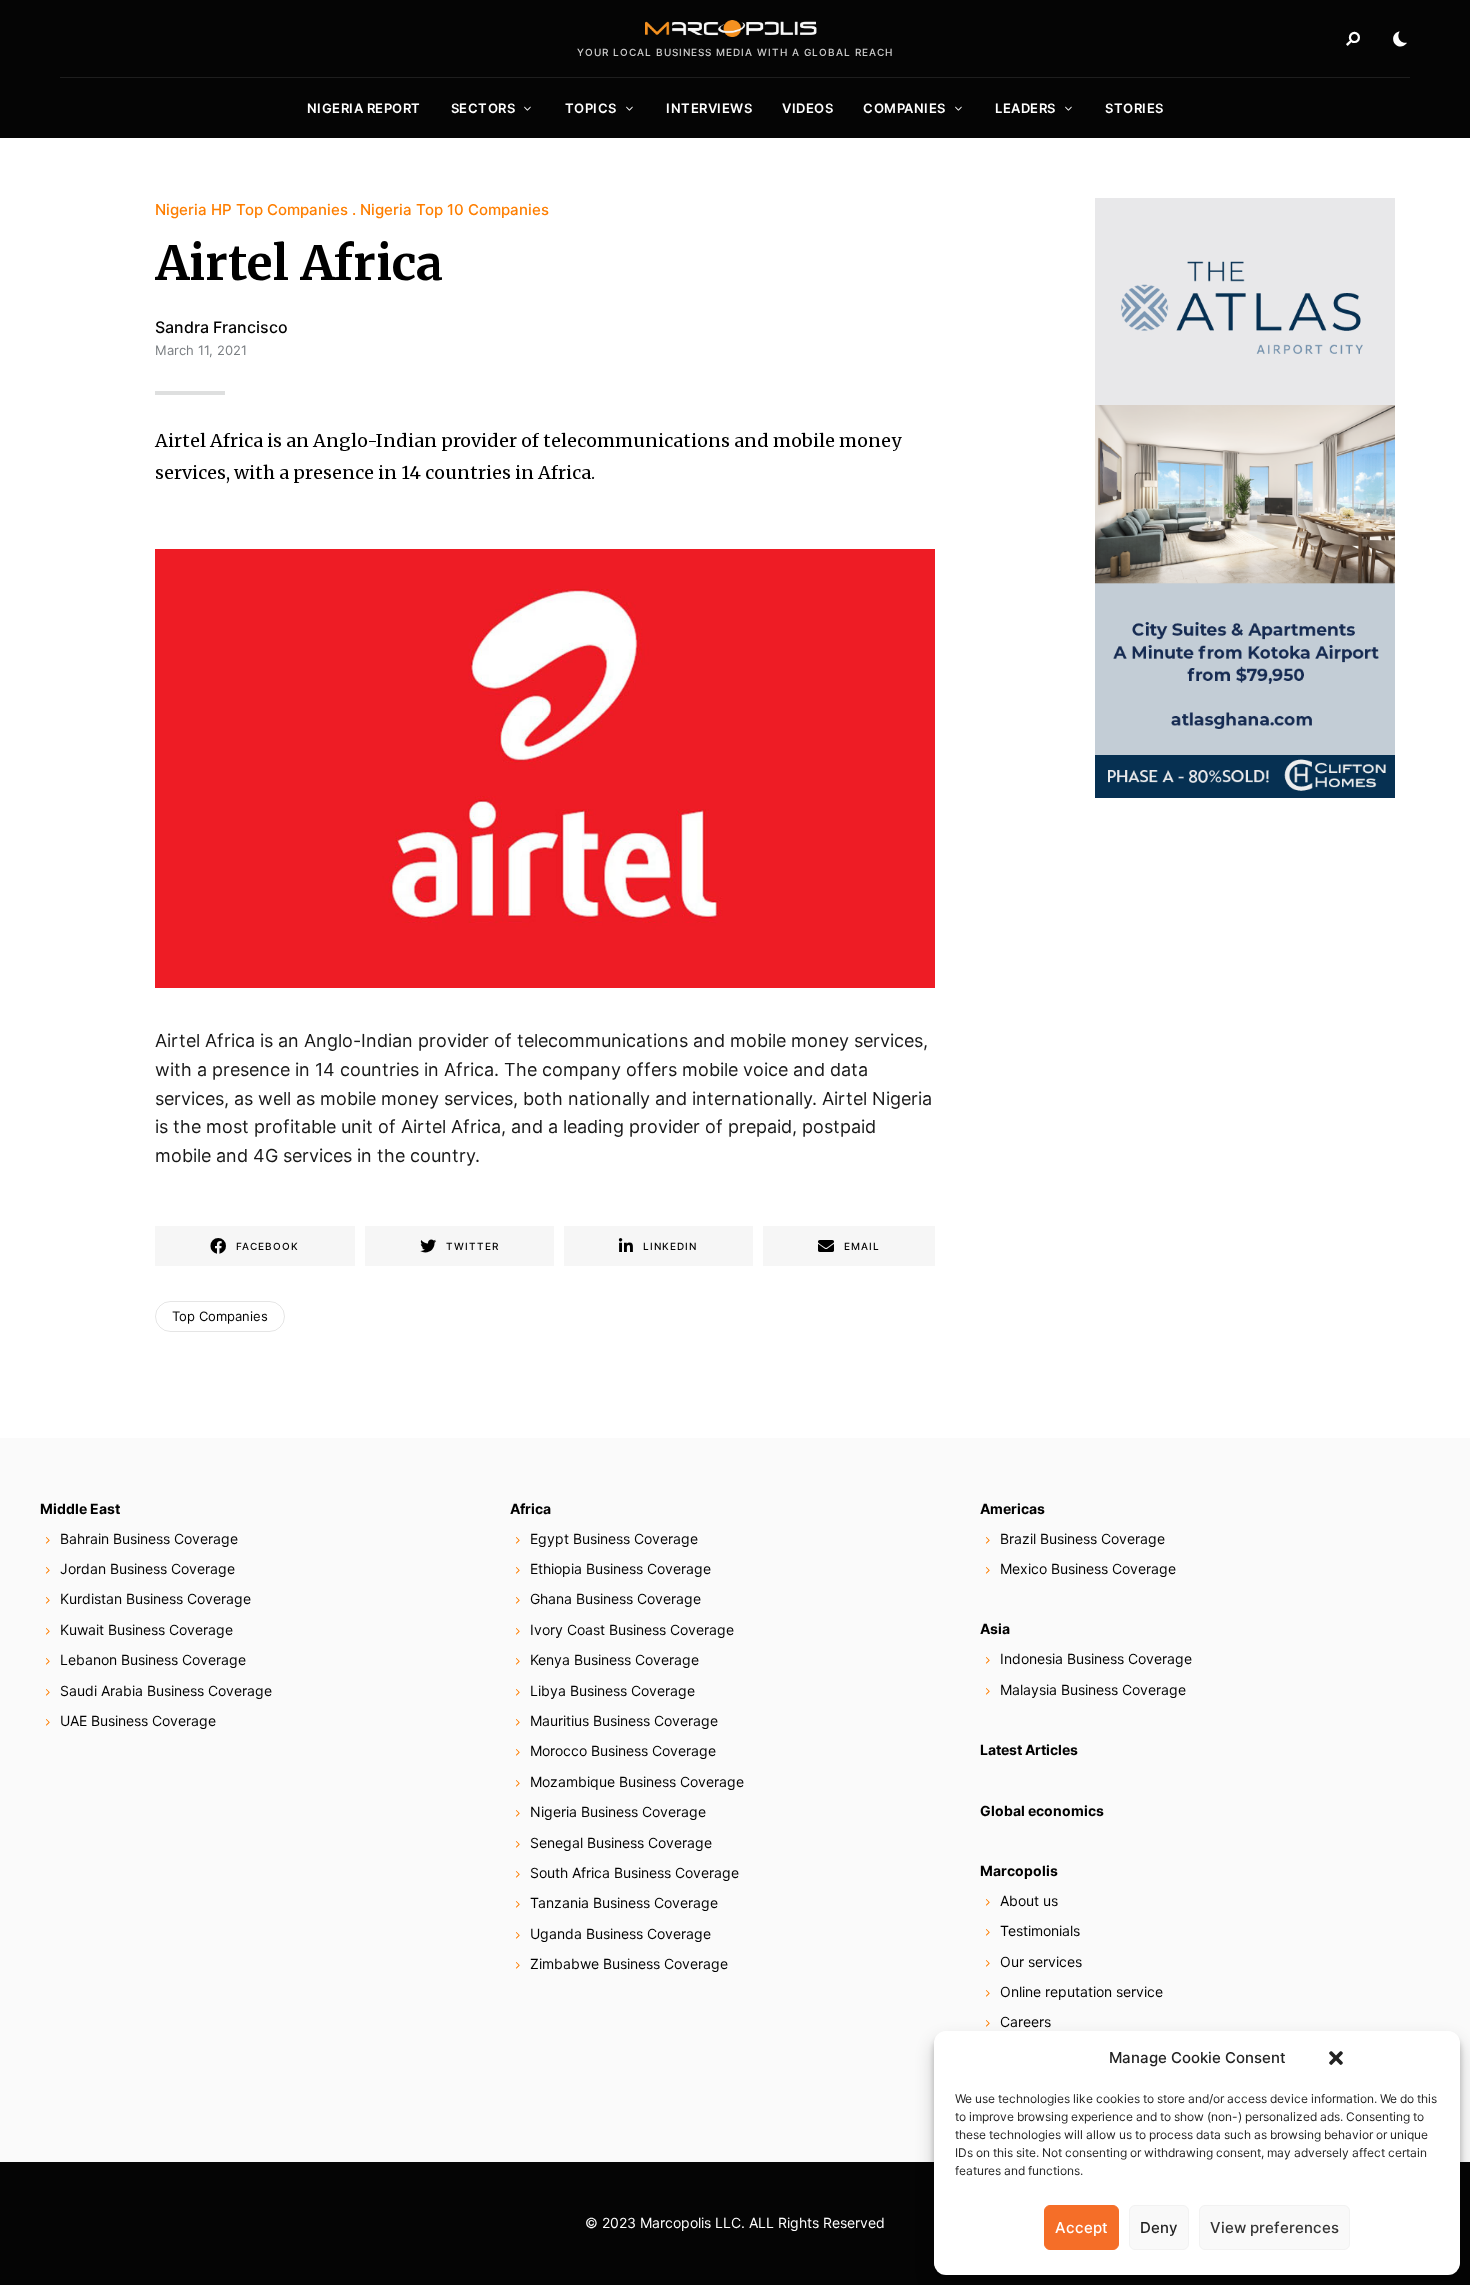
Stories (1134, 108)
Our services (1041, 1961)
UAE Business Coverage (138, 1720)
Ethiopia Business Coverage (620, 1568)
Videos (807, 108)
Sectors (483, 108)
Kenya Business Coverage (614, 1659)
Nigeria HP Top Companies (251, 209)
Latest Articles (1029, 1749)
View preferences (1274, 2227)
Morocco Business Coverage (623, 1750)
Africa (530, 1508)
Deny (1159, 2227)
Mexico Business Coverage (1088, 1568)
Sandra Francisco (221, 327)
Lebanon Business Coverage (153, 1659)
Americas (1012, 1508)
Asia (995, 1628)
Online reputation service (1081, 1991)
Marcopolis (1019, 1870)
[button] (1336, 2058)
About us (1029, 1900)
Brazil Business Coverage (1082, 1538)
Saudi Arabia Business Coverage (166, 1690)
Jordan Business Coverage (147, 1568)
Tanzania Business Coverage (624, 1902)
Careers (1025, 2021)
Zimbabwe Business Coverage (629, 1963)
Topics (591, 108)
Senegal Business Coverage (621, 1842)
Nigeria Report (364, 108)
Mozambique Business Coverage (637, 1781)
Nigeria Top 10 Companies (454, 209)
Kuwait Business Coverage (146, 1629)
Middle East (80, 1508)
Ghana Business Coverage (615, 1598)
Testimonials (1040, 1930)
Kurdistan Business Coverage (155, 1598)
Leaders (1025, 108)
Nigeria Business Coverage (618, 1811)
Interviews (709, 108)
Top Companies (220, 1316)
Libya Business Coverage (612, 1690)
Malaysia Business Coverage (1093, 1689)
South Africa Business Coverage (634, 1872)
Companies (904, 108)
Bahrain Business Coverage (149, 1538)
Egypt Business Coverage (614, 1538)
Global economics (1042, 1810)
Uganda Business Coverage (620, 1933)
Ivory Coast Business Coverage (632, 1629)
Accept (1081, 2227)
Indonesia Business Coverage (1096, 1658)
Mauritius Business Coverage (624, 1720)
